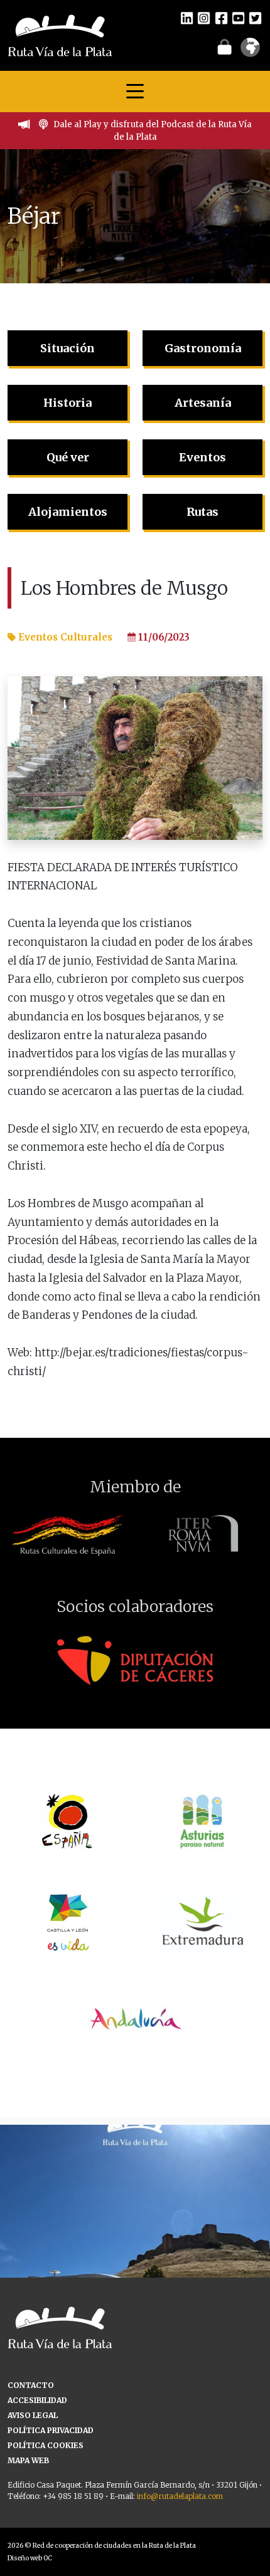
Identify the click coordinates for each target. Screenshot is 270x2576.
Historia (67, 403)
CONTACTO (31, 2385)
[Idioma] (250, 51)
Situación (67, 348)
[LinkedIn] (187, 18)
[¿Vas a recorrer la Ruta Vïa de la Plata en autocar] (135, 2259)
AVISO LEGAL (33, 2415)
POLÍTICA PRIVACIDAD (51, 2430)
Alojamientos (68, 512)
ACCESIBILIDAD (37, 2400)
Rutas (202, 512)
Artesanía (203, 403)
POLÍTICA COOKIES (46, 2445)
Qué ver (68, 457)
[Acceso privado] (224, 46)
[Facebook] (221, 18)
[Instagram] (204, 18)
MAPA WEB (28, 2460)
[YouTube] (238, 18)
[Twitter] (255, 18)
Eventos (202, 457)
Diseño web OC (30, 2558)
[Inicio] (60, 34)
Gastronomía (203, 348)
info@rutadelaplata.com (180, 2496)
